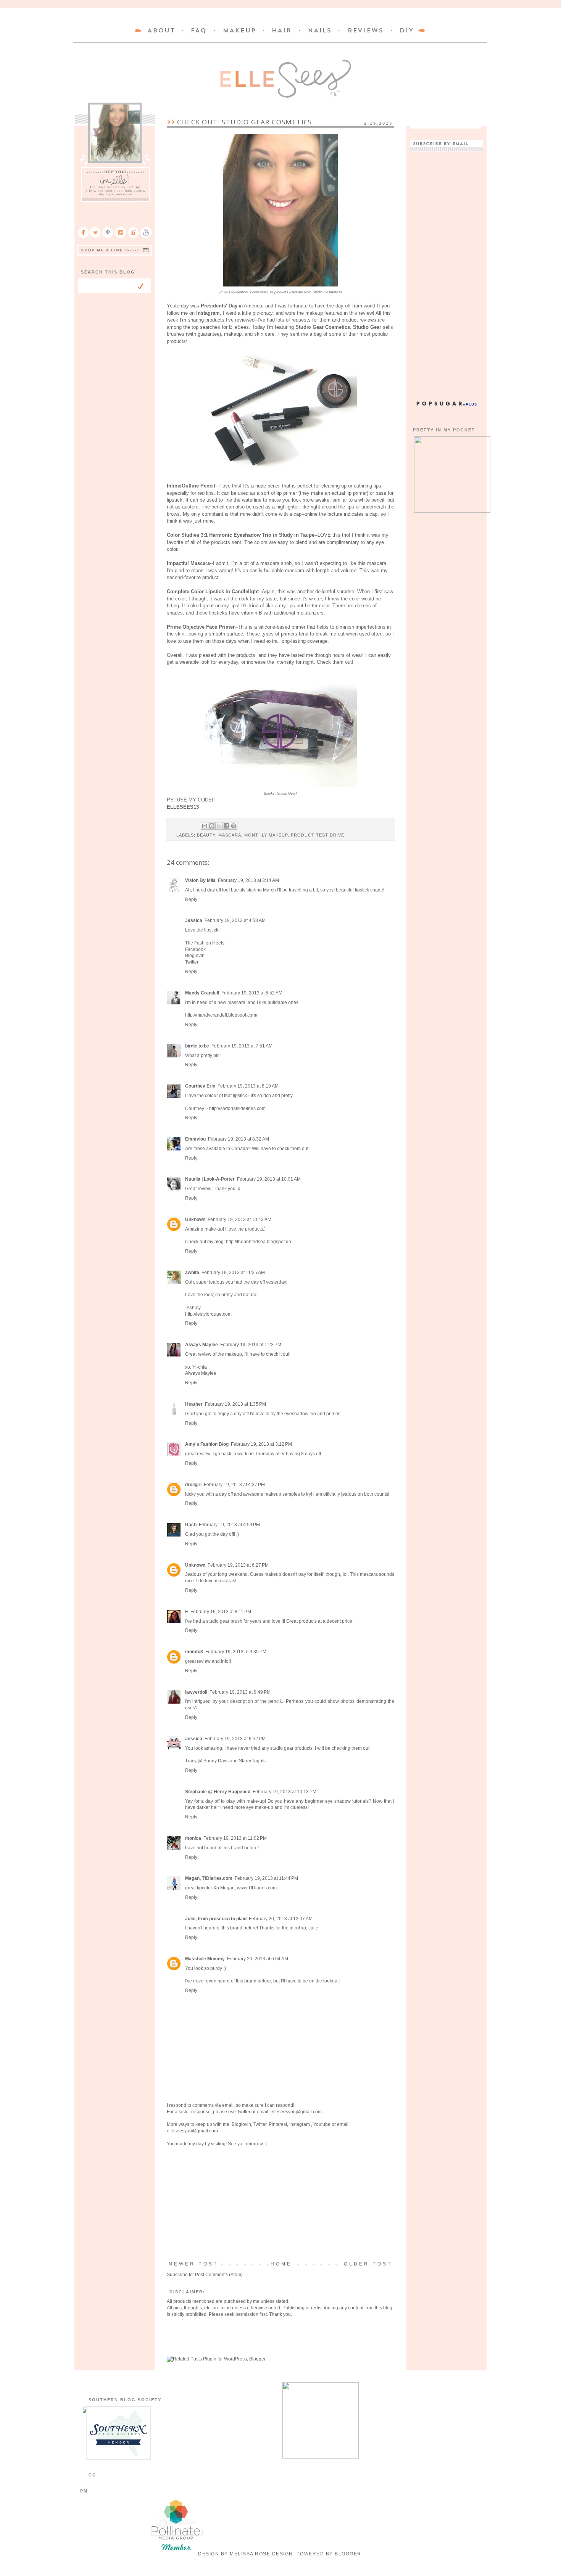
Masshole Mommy (205, 1959)
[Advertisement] (280, 2204)
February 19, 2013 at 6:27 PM (238, 1565)
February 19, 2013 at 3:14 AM (248, 880)
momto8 (194, 1652)
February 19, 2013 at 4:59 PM (229, 1525)
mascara (230, 835)
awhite (192, 1273)
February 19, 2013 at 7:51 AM (242, 1046)
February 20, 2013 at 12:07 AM (281, 1919)
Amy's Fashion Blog (207, 1444)
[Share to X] (219, 826)
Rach (191, 1525)
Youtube (322, 2124)
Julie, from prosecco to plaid (216, 1919)
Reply (191, 899)
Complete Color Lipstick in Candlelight (213, 591)
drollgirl (193, 1485)
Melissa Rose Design (261, 2554)
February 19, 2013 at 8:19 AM (248, 1086)
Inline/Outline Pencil (191, 486)
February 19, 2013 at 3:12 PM (261, 1444)
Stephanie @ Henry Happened (218, 1792)
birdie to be (197, 1046)
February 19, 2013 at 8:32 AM (239, 1139)
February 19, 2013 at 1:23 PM (251, 1345)
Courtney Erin (200, 1086)
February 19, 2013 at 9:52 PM (235, 1739)
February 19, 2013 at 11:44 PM (266, 1878)
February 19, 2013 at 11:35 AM (233, 1273)
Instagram (208, 313)
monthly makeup (266, 835)
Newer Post (193, 2264)
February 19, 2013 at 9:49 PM (240, 1692)
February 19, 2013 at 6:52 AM (252, 993)
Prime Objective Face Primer (201, 627)
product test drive (318, 835)
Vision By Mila (200, 880)
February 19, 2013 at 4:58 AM (235, 920)
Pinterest (278, 2124)
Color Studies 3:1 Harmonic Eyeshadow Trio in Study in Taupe (241, 535)
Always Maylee (202, 1345)
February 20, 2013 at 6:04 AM (258, 1959)
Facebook (195, 949)
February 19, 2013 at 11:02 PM (235, 1838)
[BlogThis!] (212, 826)
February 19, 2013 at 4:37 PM (234, 1485)
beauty (206, 835)
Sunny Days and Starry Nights (235, 1761)
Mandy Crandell (202, 993)
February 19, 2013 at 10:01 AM (269, 1179)
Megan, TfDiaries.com (209, 1878)
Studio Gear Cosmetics (323, 327)
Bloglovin (195, 956)
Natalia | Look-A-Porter (210, 1179)
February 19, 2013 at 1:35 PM (235, 1404)
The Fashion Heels (205, 943)
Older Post (368, 2264)
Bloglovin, (242, 2124)
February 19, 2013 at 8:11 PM (221, 1612)
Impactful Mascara (188, 563)
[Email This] (205, 826)
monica (193, 1838)
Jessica (194, 920)
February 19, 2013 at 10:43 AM (239, 1220)
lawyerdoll (196, 1692)
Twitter (192, 962)
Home (281, 2264)
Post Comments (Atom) (219, 2275)
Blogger (348, 2554)
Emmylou (195, 1139)
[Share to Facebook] (226, 826)
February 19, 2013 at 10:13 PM (285, 1792)
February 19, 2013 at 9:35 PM (236, 1652)
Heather (194, 1404)
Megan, (228, 1888)
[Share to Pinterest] (234, 826)
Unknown (195, 1220)
